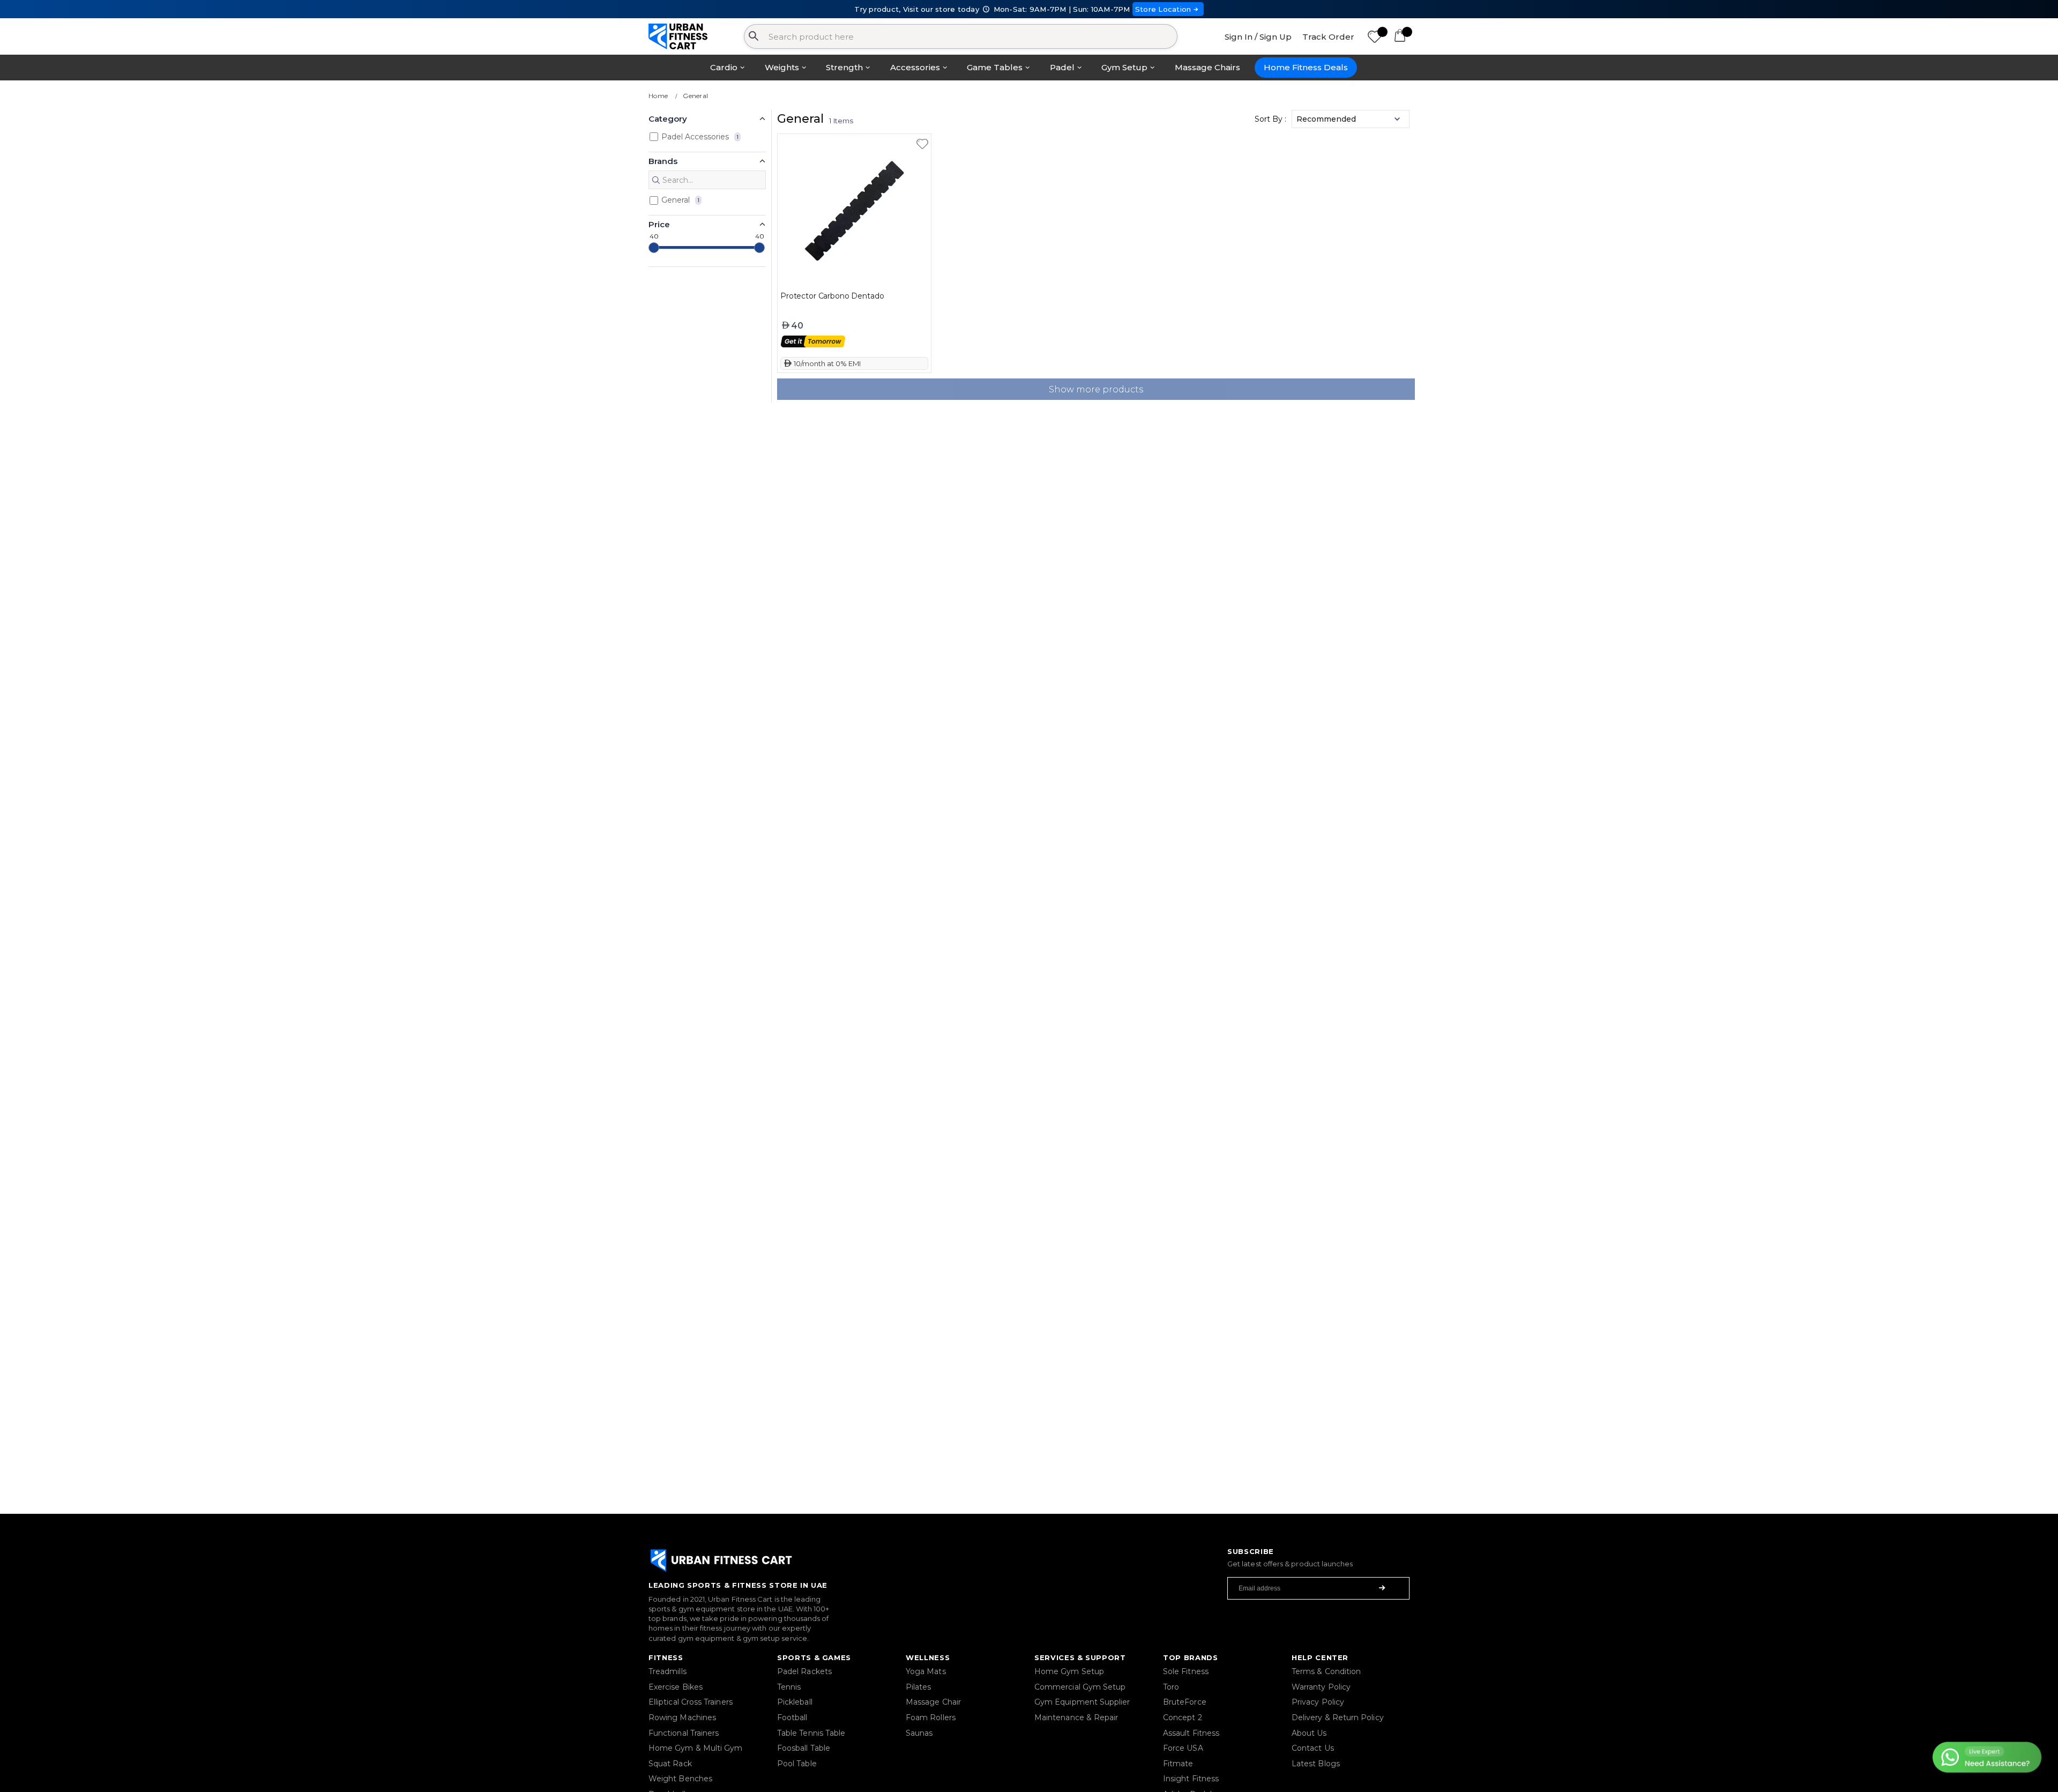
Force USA (1183, 1748)
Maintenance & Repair (1076, 1717)
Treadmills (668, 1671)
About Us (1309, 1733)
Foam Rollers (931, 1717)
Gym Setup (1124, 67)
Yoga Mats (926, 1671)
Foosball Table (804, 1748)
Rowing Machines (682, 1717)
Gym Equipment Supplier (1082, 1702)
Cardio (724, 67)
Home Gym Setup (1069, 1671)
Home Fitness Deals (1306, 67)
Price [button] (659, 224)
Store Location (1163, 9)
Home (658, 96)
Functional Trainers (684, 1733)
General (695, 96)
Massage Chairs (1207, 67)
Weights (782, 67)
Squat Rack (670, 1764)
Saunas (919, 1733)
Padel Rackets (804, 1671)
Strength (844, 67)
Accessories (915, 67)
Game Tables (995, 67)
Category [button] (668, 119)
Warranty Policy (1321, 1687)
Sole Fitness (1186, 1671)
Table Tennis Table (811, 1733)
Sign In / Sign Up (1258, 37)
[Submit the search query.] (656, 180)
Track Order (1328, 37)
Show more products (1096, 389)
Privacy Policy (1318, 1702)
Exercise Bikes (676, 1687)
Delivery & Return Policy (1338, 1717)
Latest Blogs (1316, 1764)
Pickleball (795, 1702)
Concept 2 (1183, 1717)
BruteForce (1185, 1702)
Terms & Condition (1326, 1671)
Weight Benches (680, 1779)
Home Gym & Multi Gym (695, 1748)
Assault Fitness (1191, 1733)
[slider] (654, 248)
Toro (1171, 1687)
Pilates (919, 1687)
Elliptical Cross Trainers (691, 1702)
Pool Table (797, 1764)
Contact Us (1313, 1748)
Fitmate (1178, 1764)
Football (792, 1717)
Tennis (789, 1687)
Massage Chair (933, 1702)
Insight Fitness (1191, 1779)
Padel (1062, 67)
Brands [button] (663, 161)
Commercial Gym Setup (1080, 1687)
